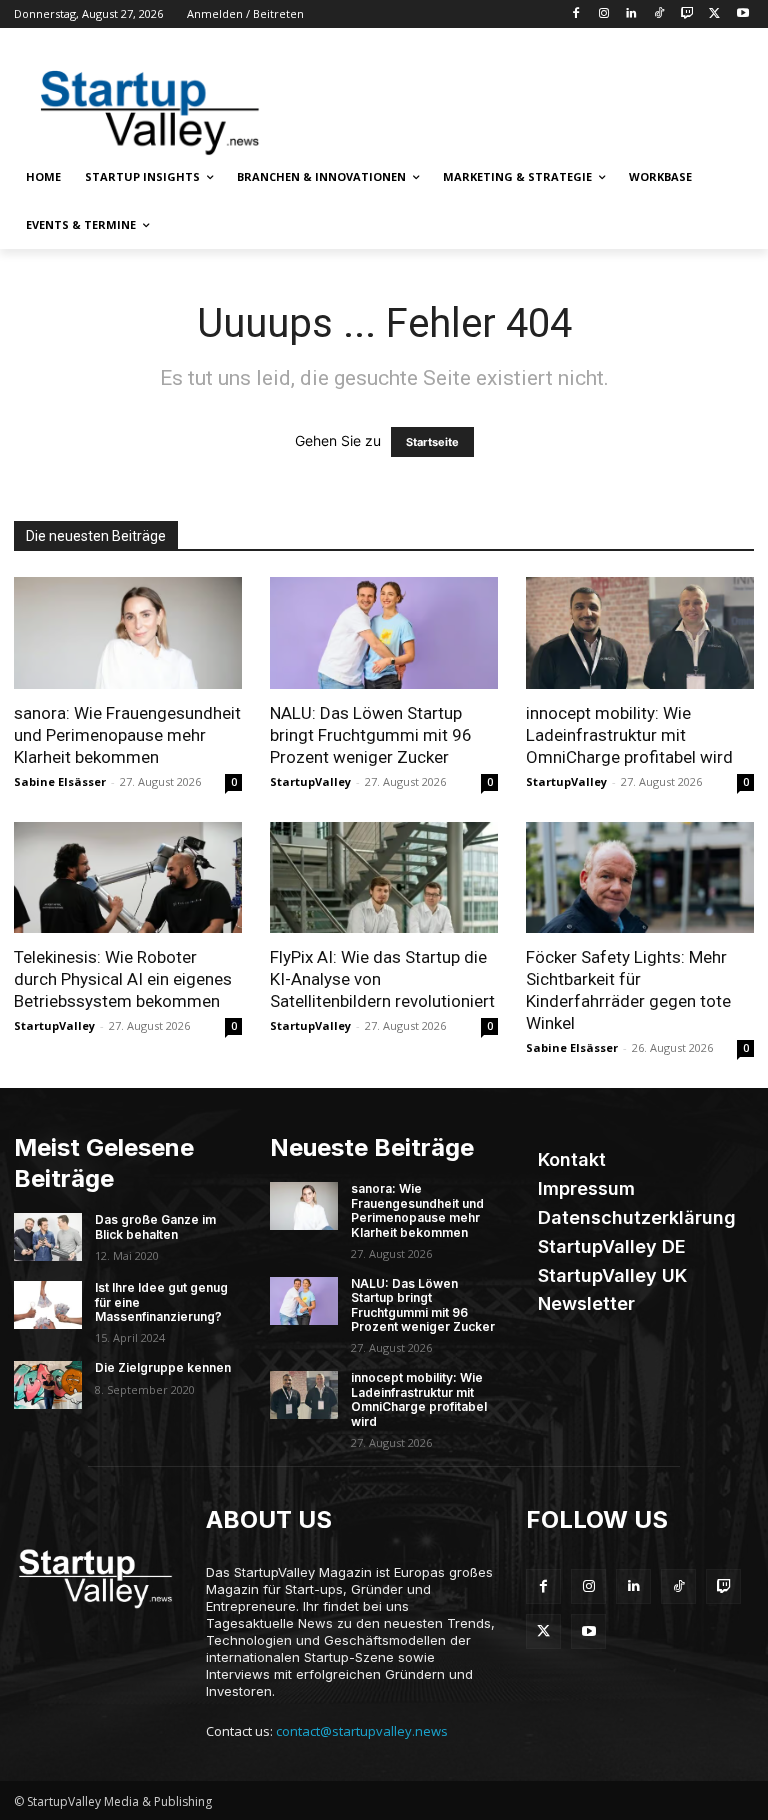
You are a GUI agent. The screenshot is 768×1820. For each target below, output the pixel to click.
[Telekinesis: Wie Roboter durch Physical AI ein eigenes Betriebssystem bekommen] (128, 878)
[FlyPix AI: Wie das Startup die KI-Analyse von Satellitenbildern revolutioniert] (384, 878)
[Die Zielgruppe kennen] (48, 1385)
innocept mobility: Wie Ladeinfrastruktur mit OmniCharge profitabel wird (629, 735)
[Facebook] (575, 14)
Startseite (432, 442)
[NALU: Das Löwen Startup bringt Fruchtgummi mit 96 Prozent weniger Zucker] (384, 633)
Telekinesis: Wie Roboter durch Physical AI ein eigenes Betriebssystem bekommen (123, 979)
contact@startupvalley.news (362, 1731)
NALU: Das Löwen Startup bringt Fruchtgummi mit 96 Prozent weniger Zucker (371, 735)
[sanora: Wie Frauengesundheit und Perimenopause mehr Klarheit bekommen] (128, 633)
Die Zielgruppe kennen (163, 1367)
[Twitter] (714, 14)
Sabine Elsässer (60, 781)
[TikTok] (659, 14)
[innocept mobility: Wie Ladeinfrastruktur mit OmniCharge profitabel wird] (640, 633)
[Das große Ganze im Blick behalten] (48, 1237)
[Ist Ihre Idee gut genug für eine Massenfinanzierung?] (48, 1305)
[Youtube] (742, 14)
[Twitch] (687, 14)
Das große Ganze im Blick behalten (155, 1226)
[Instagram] (603, 14)
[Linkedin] (631, 14)
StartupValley (310, 781)
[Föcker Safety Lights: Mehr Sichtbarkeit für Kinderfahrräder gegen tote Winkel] (640, 878)
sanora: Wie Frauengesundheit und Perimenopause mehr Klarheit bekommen (127, 735)
